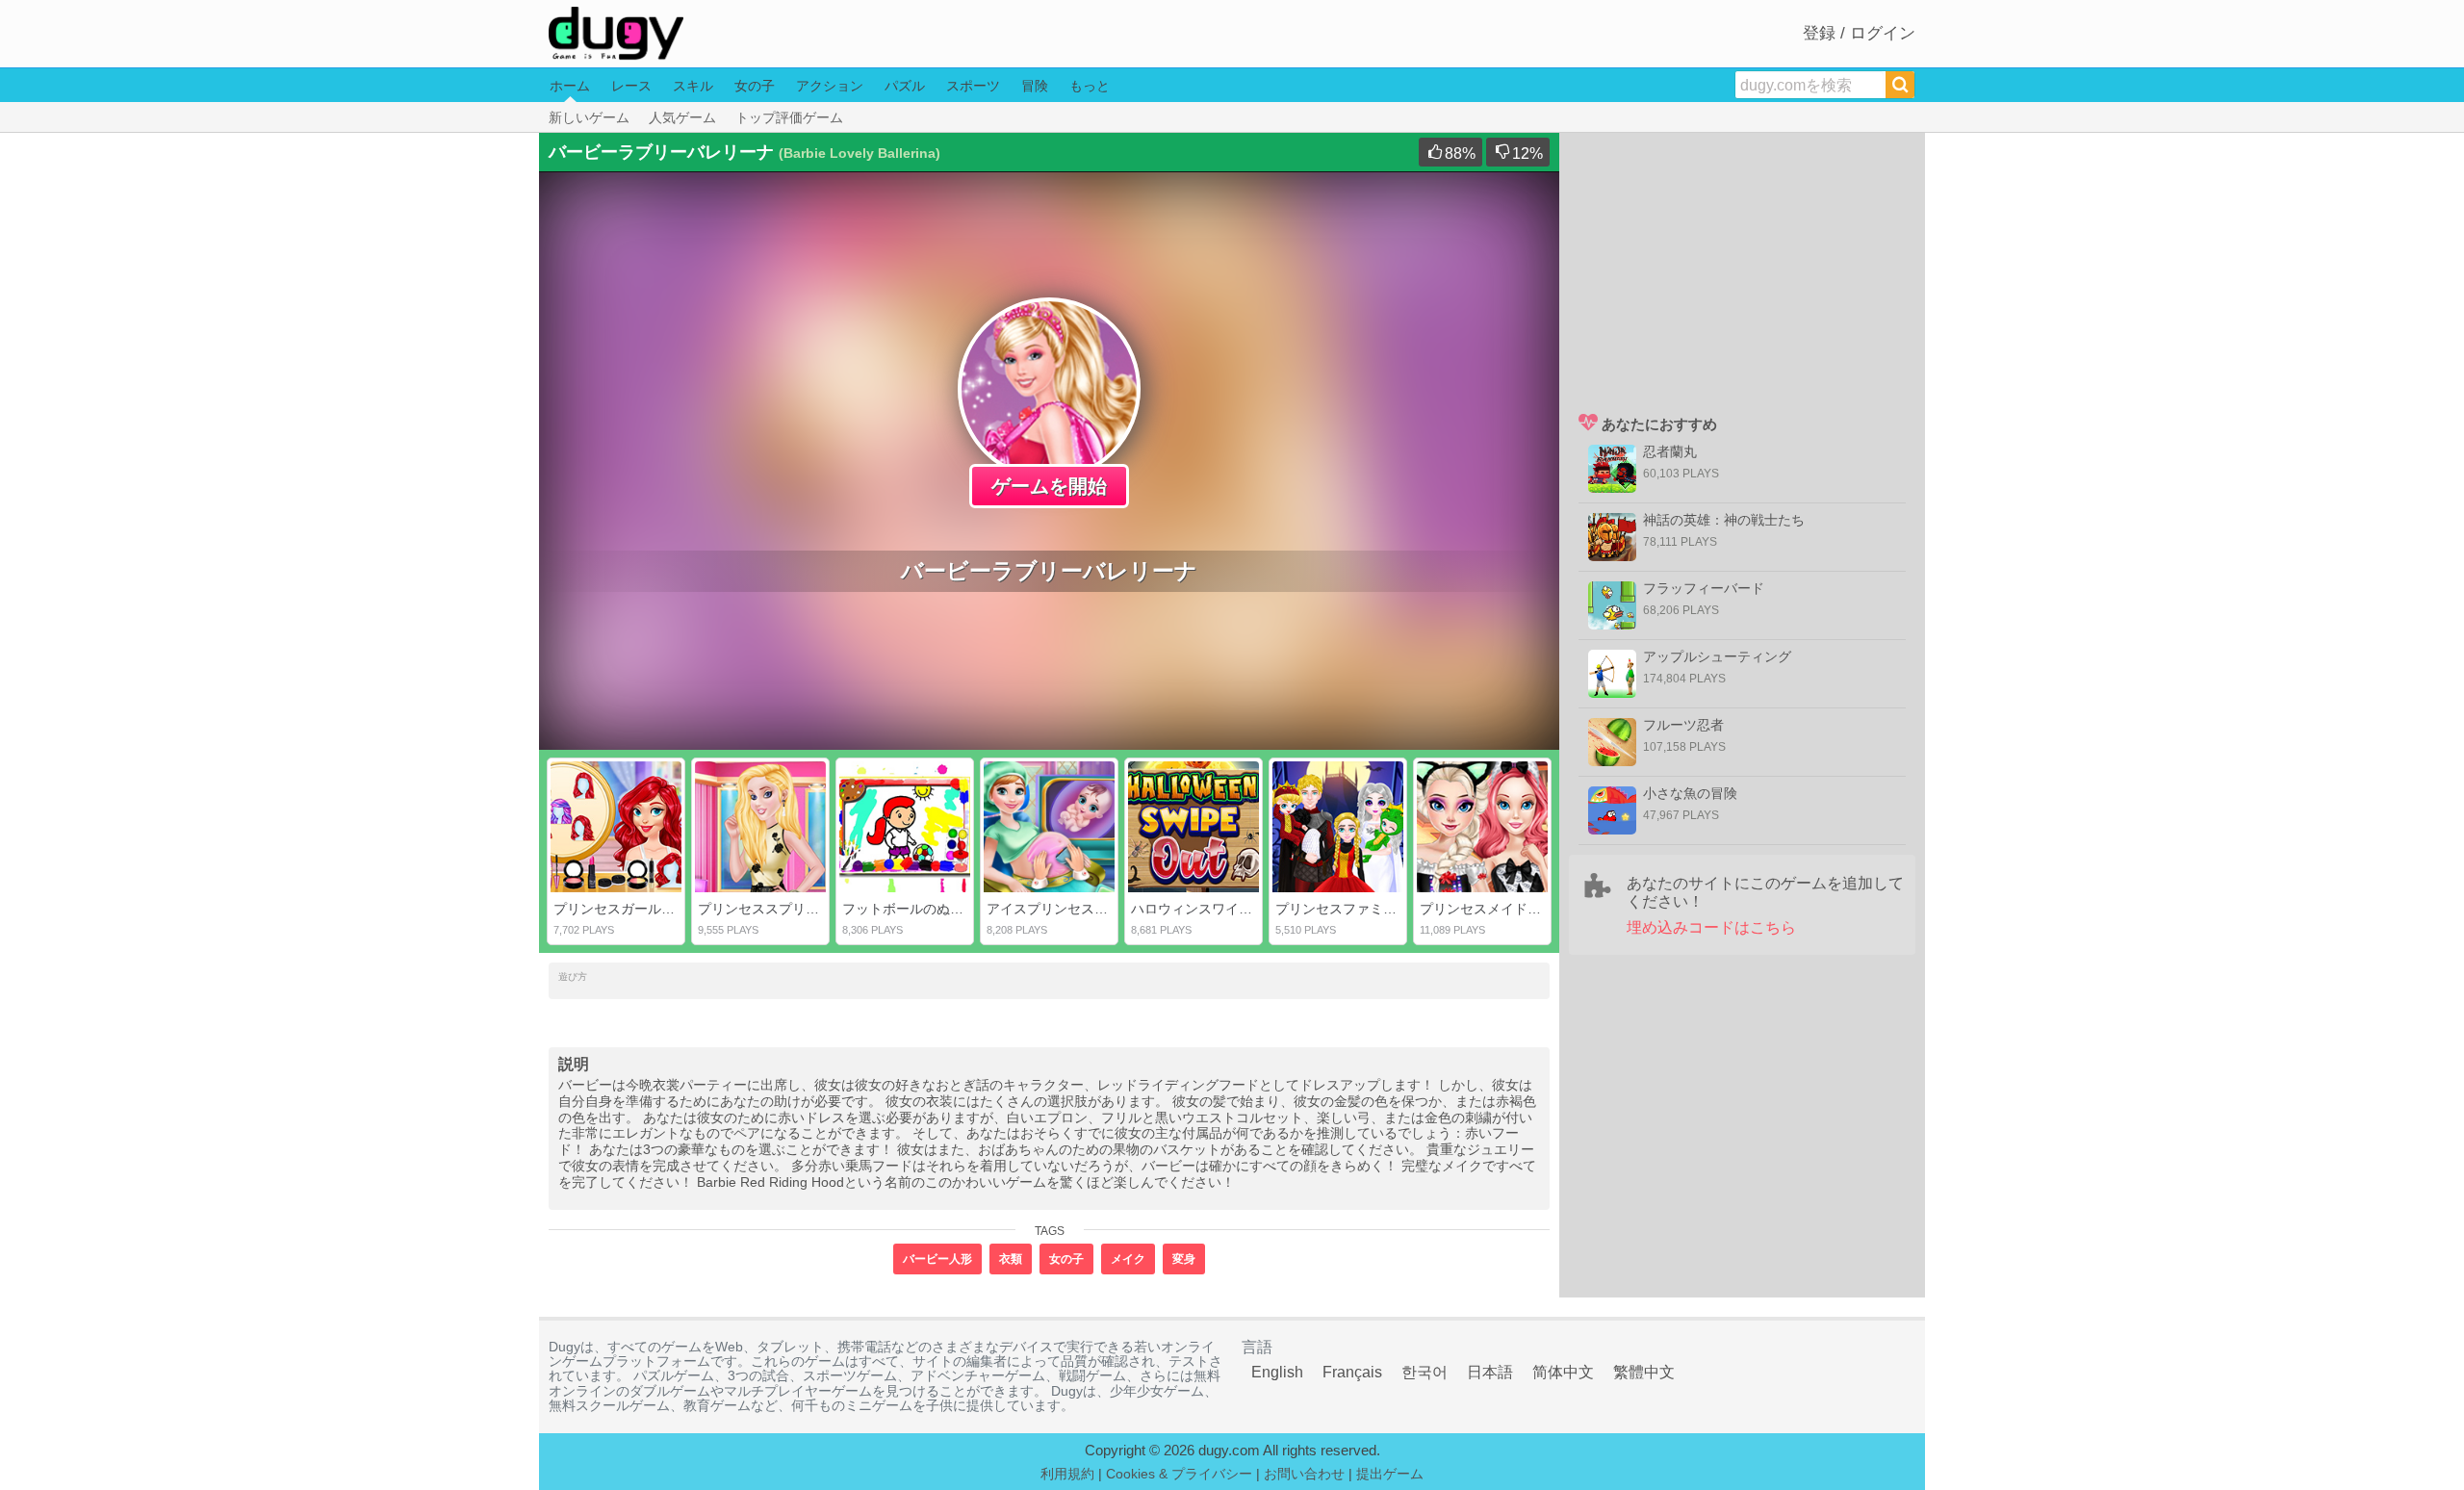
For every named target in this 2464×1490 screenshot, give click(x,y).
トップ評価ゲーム (789, 117)
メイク (1128, 1259)
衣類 (1011, 1259)
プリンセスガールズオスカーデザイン (668, 909)
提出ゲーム (1390, 1474)
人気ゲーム (682, 117)
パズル (905, 86)
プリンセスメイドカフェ (1494, 909)
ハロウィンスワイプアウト (1212, 909)
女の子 (755, 86)
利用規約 (1067, 1474)
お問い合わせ (1304, 1474)
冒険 (1035, 86)
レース (631, 86)
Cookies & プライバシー (1179, 1474)
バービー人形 (937, 1259)
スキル (693, 86)
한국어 (1424, 1372)
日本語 (1490, 1372)
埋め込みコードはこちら (1711, 927)
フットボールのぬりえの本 (923, 909)
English (1277, 1372)
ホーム (570, 86)
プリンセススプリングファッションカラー (826, 909)
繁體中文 (1644, 1372)
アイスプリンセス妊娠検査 (1067, 909)
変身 (1184, 1259)
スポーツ (973, 86)
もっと (1090, 86)
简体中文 (1563, 1372)
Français (1352, 1372)
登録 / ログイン (1859, 33)
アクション (830, 86)
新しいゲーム (589, 117)
